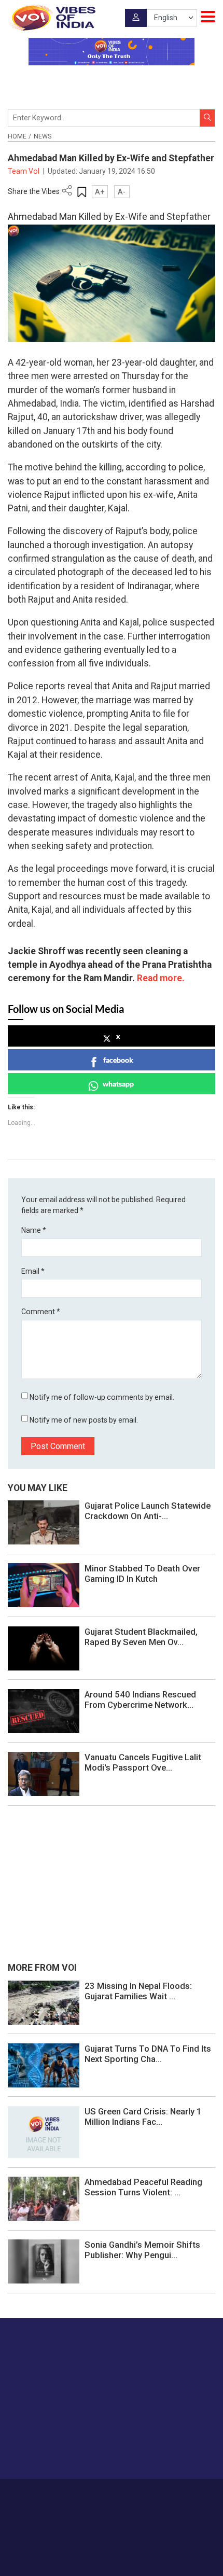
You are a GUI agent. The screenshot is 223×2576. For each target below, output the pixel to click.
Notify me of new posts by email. (84, 1420)
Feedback (172, 2494)
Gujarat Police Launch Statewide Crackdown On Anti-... (148, 1511)
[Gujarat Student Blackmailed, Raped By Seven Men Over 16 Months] (44, 1648)
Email (33, 1271)
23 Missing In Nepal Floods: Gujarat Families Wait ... (138, 1991)
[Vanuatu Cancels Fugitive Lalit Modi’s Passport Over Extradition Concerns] (44, 1773)
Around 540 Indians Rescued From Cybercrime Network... (140, 1700)
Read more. (161, 978)
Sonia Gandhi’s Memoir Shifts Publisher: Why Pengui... (142, 2250)
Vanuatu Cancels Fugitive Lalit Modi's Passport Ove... (143, 1762)
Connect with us (60, 2451)
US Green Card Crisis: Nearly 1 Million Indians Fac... (143, 2117)
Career (65, 2494)
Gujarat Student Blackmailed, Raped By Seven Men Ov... (141, 1637)
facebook (118, 1060)
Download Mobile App (112, 2550)
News (43, 136)
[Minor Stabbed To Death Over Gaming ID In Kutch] (44, 1585)
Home (17, 136)
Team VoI (24, 171)
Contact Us (134, 2494)
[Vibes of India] (52, 18)
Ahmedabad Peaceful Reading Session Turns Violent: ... (143, 2187)
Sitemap (135, 2505)
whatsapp (118, 1084)
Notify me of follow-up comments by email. (102, 1397)
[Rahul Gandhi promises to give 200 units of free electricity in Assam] (44, 2002)
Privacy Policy (96, 2505)
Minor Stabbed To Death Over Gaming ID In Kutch (142, 1574)
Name (34, 1230)
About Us (96, 2494)
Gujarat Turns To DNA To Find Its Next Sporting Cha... (148, 2054)
